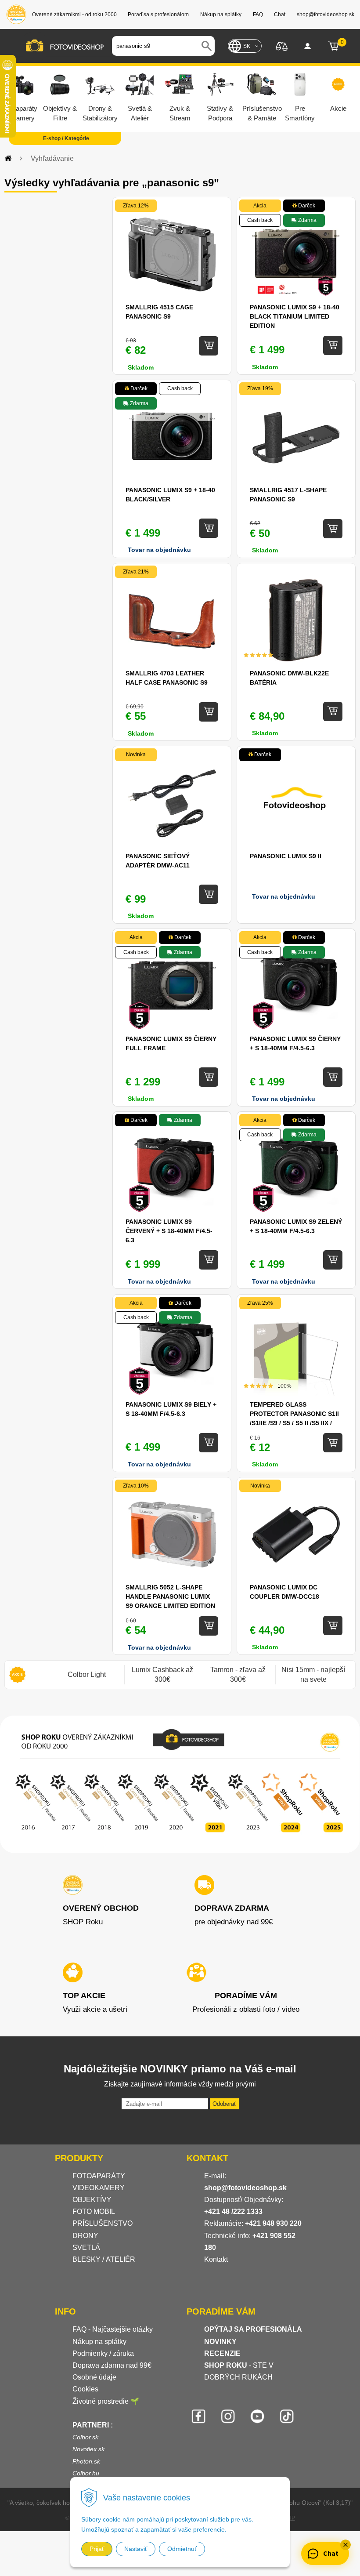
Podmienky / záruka (103, 2353)
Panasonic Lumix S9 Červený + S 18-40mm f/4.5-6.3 (169, 1231)
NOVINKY (220, 2342)
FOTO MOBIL (94, 2211)
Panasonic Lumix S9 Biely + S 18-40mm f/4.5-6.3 (171, 1409)
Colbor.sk (85, 2437)
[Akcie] (18, 1675)
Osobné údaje (94, 2377)
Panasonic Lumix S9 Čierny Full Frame (171, 1043)
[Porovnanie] (282, 45)
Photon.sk (86, 2461)
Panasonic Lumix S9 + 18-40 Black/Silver (170, 495)
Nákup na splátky (99, 2342)
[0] (334, 46)
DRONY (85, 2236)
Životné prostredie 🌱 (106, 2401)
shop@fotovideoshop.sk (245, 2188)
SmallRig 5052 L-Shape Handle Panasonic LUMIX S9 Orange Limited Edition (170, 1596)
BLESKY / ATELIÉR (104, 2259)
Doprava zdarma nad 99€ (112, 2365)
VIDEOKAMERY (99, 2188)
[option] (86, 1675)
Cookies (85, 2389)
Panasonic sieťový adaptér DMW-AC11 (158, 861)
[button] (346, 2545)
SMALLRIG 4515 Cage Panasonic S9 (159, 312)
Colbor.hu (86, 2473)
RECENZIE (222, 2353)
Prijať (97, 2549)
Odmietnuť (182, 2549)
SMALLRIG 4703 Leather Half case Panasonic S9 (167, 678)
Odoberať (224, 2104)
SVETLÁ (87, 2248)
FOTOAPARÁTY (99, 2176)
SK (247, 46)
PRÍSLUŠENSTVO (103, 2223)
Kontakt (216, 2259)
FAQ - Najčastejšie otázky (113, 2329)
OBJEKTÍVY (92, 2200)
